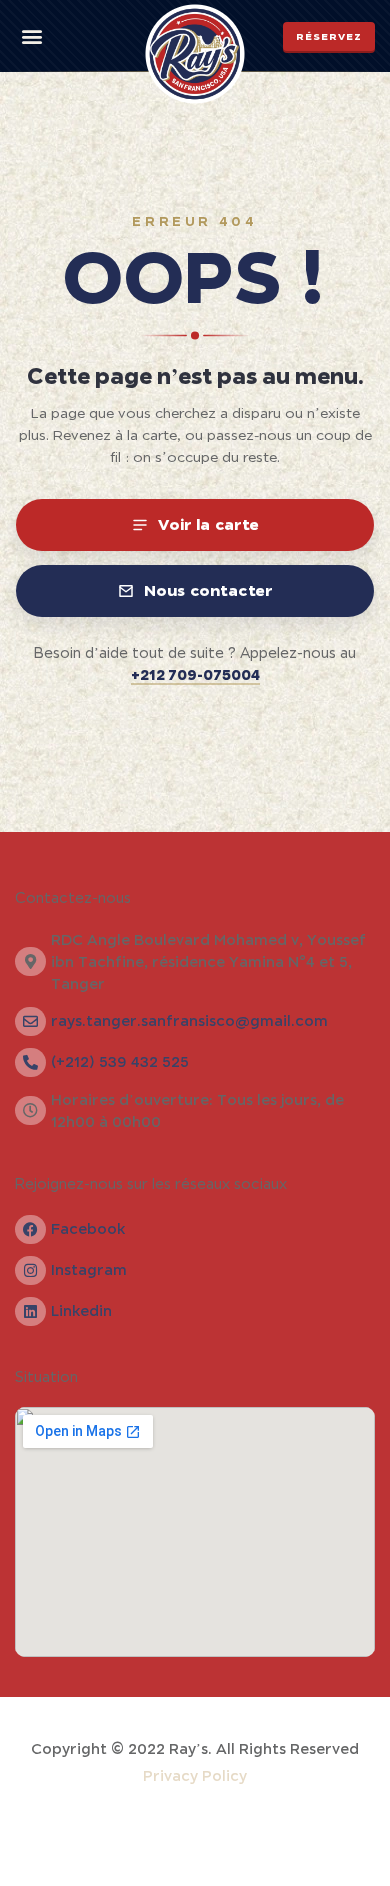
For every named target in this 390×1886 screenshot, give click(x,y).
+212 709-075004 (195, 674)
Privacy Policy (195, 1776)
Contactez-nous (73, 898)
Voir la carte (209, 524)
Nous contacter (208, 590)
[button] (32, 36)
